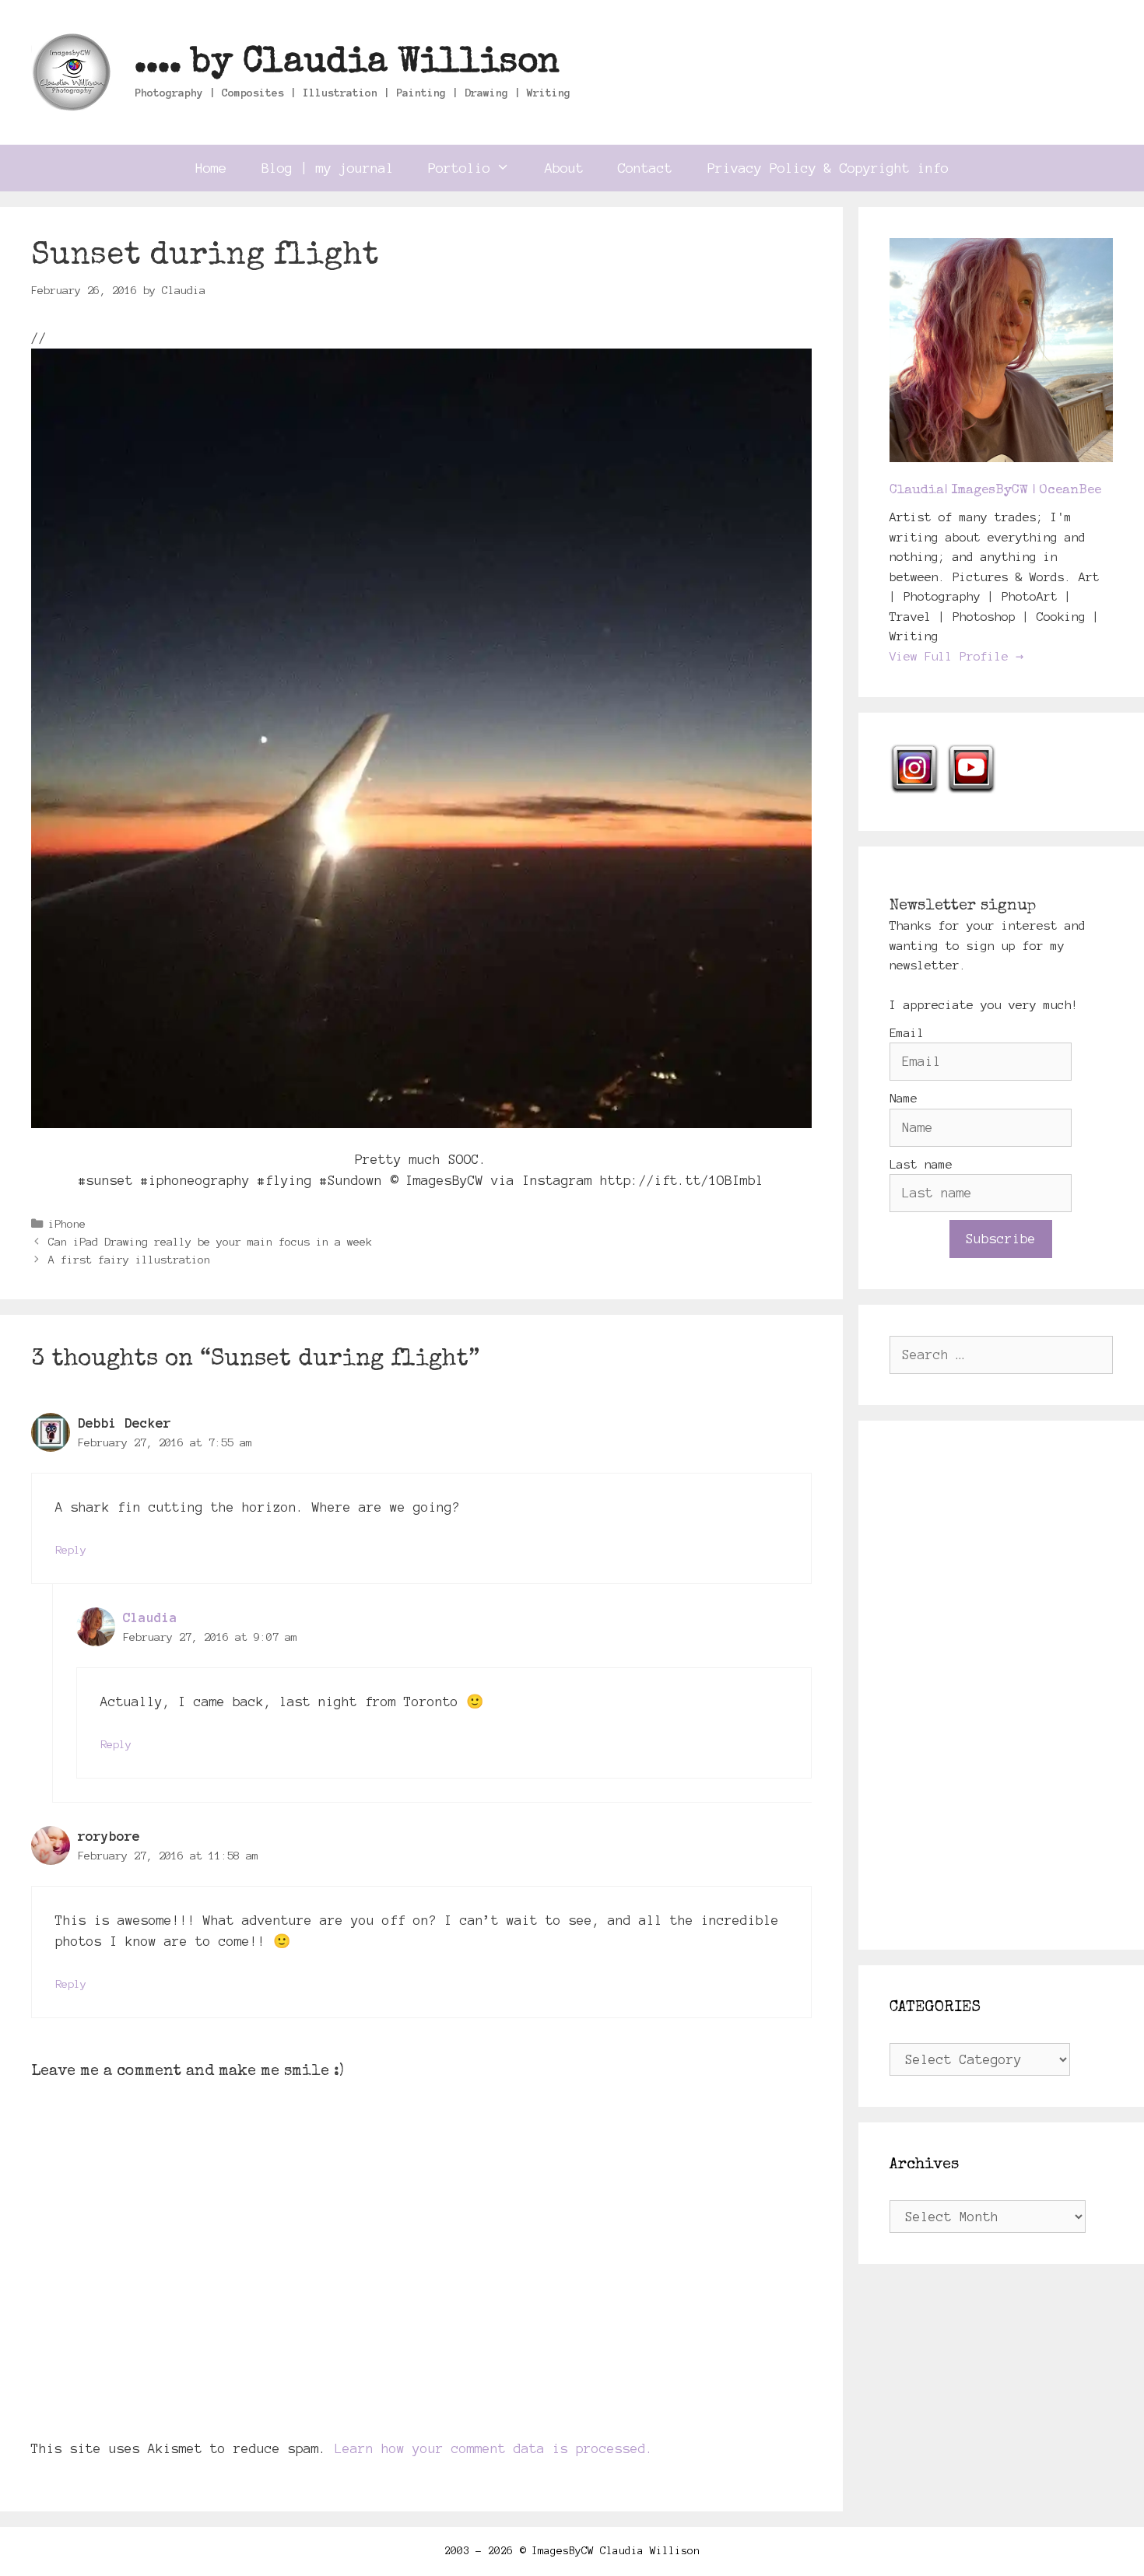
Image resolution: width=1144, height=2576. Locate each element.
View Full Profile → (956, 656)
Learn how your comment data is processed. (494, 2448)
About (564, 168)
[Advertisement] (1002, 1685)
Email (907, 1033)
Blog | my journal (328, 168)
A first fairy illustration (129, 1260)
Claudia (150, 1617)
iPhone (67, 1224)
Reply (71, 1550)
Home (211, 168)
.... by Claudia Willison (347, 63)
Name (904, 1098)
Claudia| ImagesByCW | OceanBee (995, 491)
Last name (921, 1164)
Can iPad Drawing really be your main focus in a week (210, 1242)
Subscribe (1001, 1239)
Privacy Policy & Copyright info (828, 168)
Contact (645, 168)
